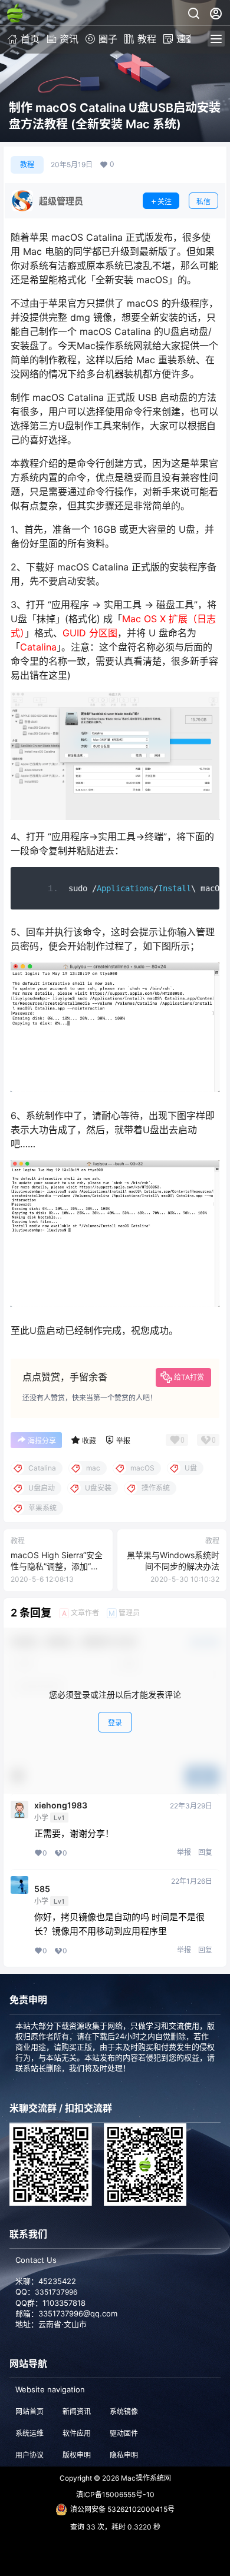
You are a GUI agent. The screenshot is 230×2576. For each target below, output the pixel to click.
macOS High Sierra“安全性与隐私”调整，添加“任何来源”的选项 (57, 1566)
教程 (147, 39)
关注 (165, 202)
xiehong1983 (61, 1805)
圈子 (108, 39)
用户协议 (29, 2455)
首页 (30, 39)
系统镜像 (124, 2411)
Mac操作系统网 (145, 2478)
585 (67, 1885)
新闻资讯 (77, 2411)
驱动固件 (124, 2433)
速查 (186, 39)
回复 (205, 1852)
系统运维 (29, 2433)
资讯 (69, 39)
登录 (115, 1723)
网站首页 (29, 2411)
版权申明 (77, 2455)
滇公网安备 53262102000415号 (122, 2509)
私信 (203, 202)
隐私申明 (124, 2455)
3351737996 (56, 2292)
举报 (184, 1852)
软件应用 (77, 2433)
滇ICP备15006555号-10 (115, 2494)
